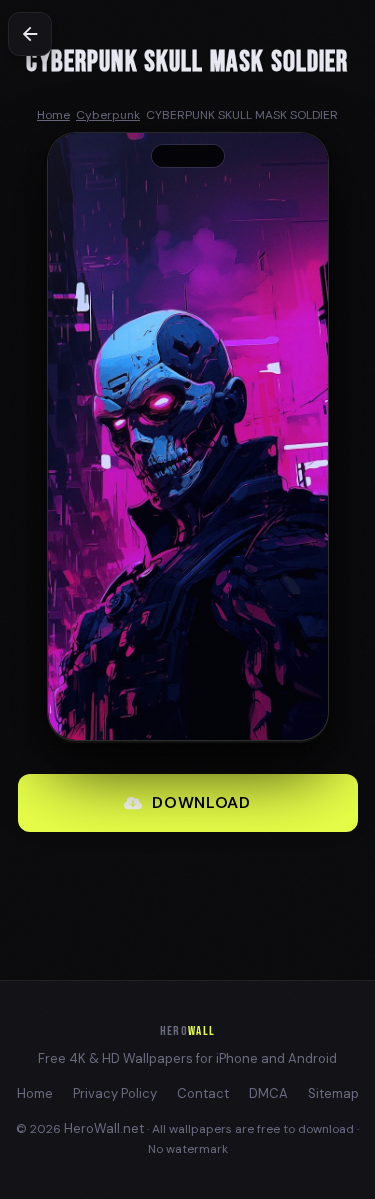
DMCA (268, 1093)
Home (35, 1093)
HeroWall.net (104, 1128)
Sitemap (333, 1093)
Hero (187, 1031)
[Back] (30, 34)
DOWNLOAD (201, 802)
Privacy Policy (115, 1093)
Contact (203, 1093)
